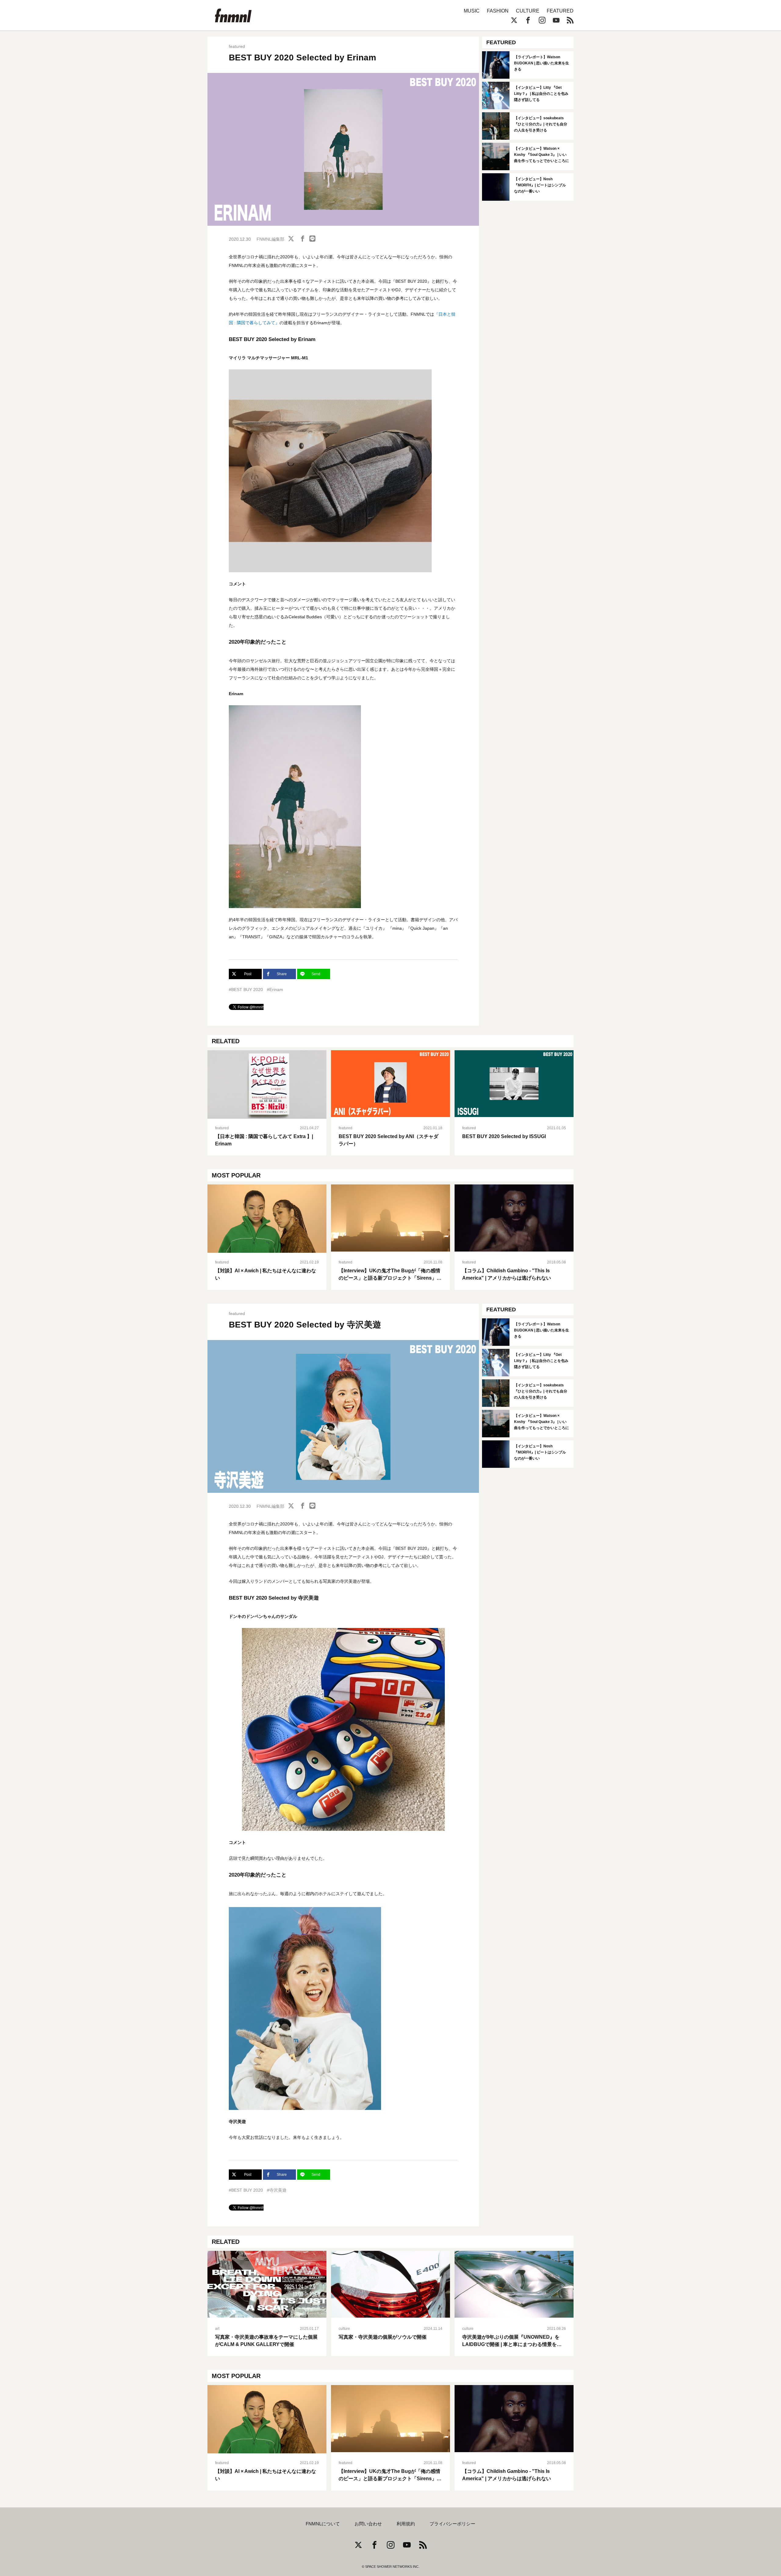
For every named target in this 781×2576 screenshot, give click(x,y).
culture (344, 2329)
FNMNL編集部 (270, 239)
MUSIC (472, 11)
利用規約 (406, 2524)
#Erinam (275, 990)
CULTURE (528, 11)
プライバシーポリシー (452, 2524)
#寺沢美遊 (277, 2190)
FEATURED (560, 11)
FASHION (498, 11)
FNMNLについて (323, 2524)
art (217, 2329)
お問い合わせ (368, 2524)
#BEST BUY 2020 (246, 990)
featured (237, 46)
